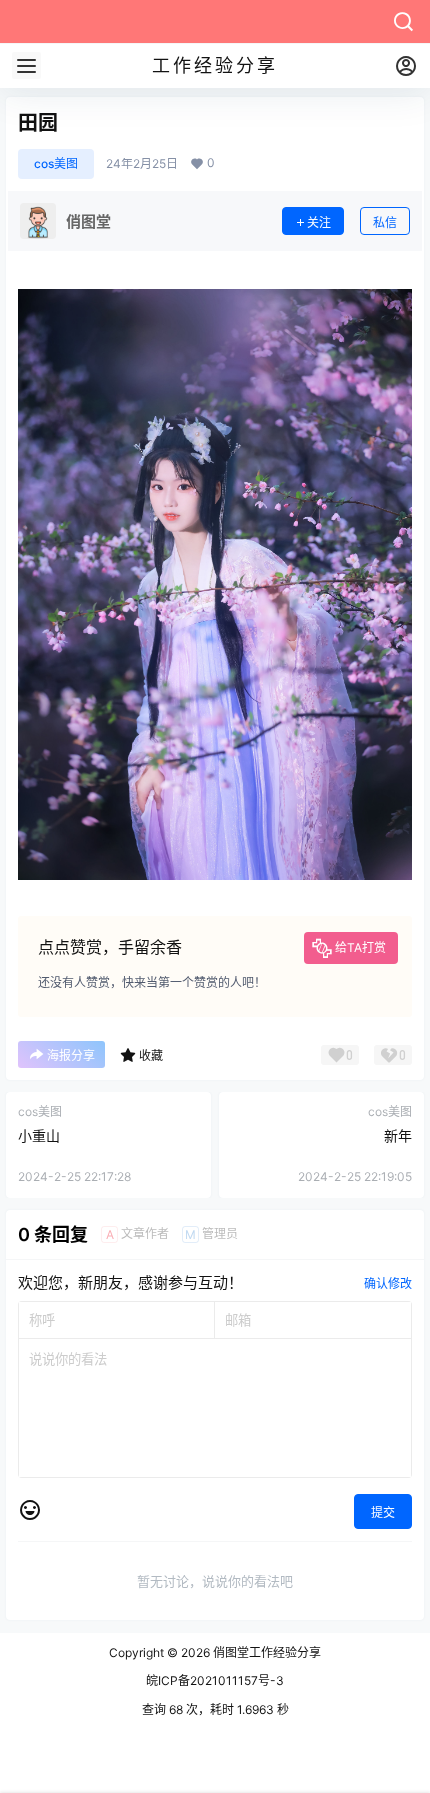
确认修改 (388, 1283)
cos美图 (56, 163)
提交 (383, 1512)
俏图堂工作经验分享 (265, 1652)
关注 (319, 222)
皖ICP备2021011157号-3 (215, 1680)
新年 (398, 1135)
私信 (385, 222)
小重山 (39, 1135)
